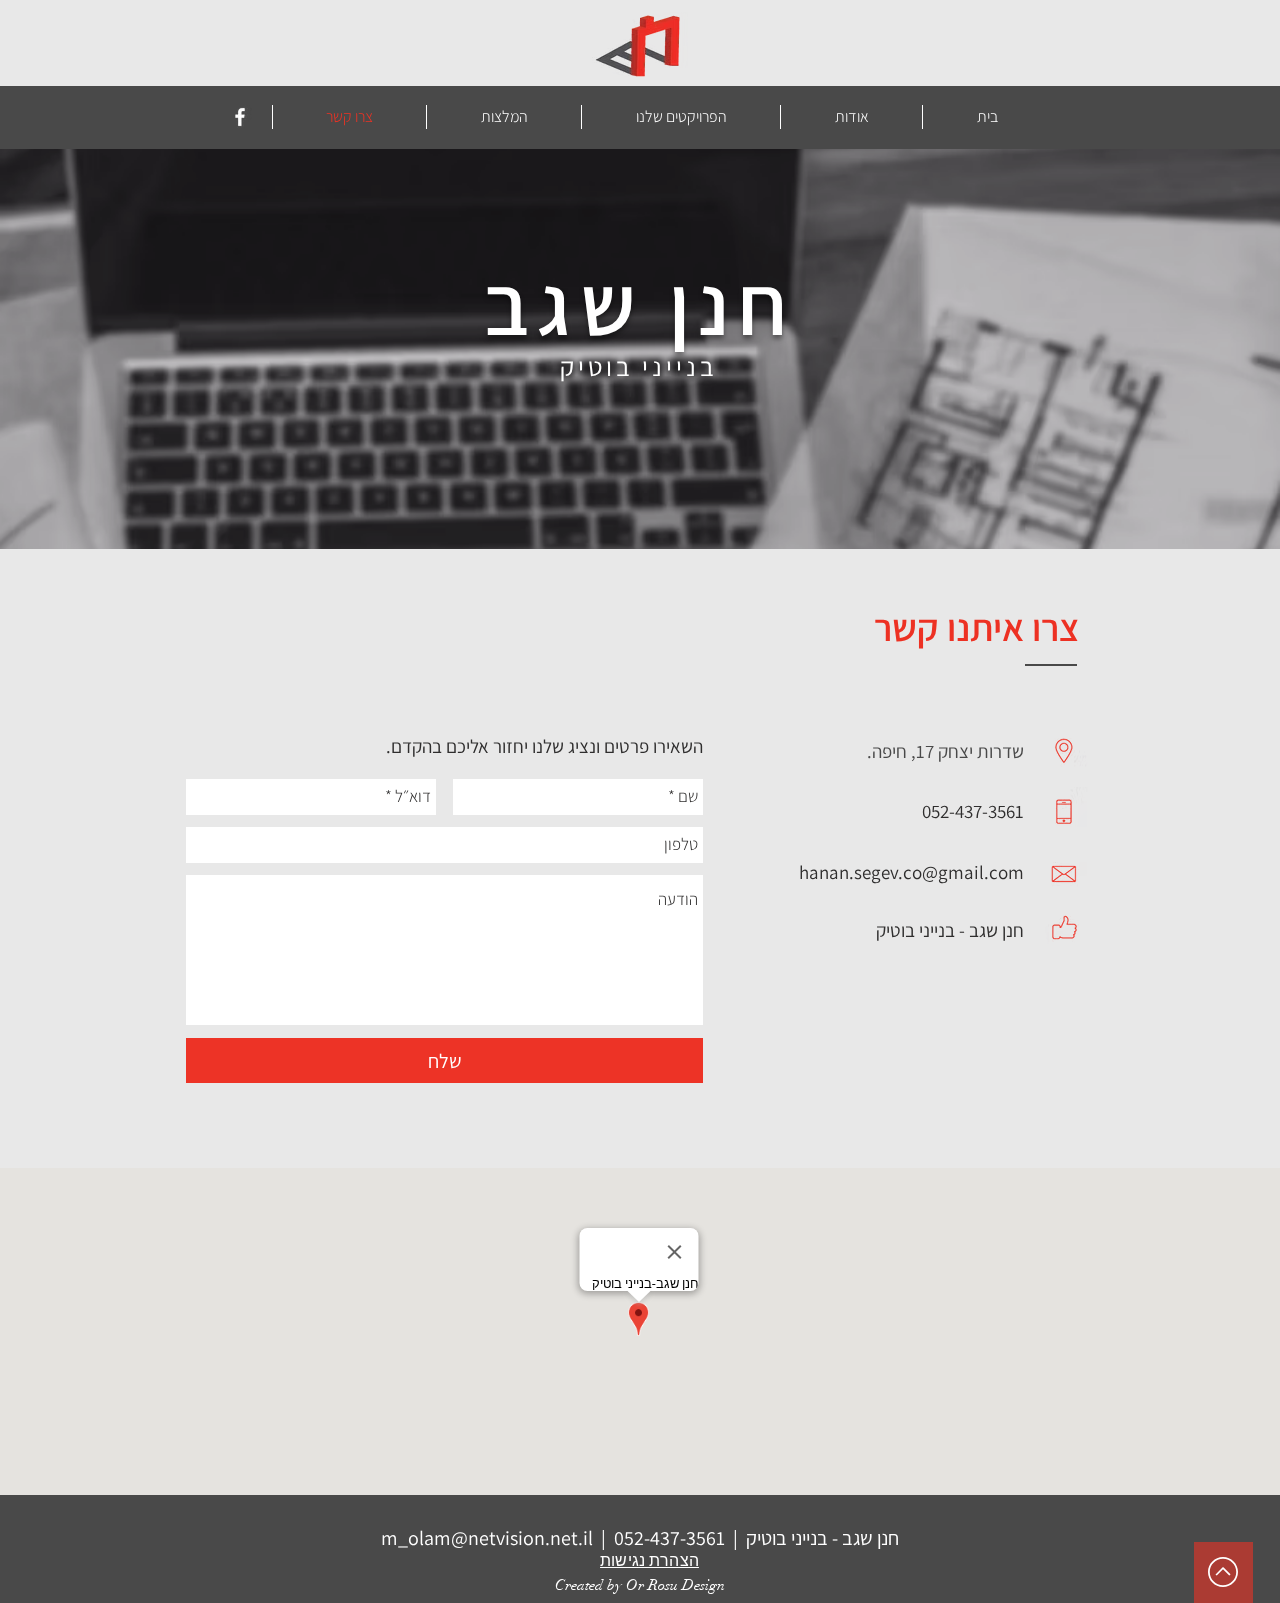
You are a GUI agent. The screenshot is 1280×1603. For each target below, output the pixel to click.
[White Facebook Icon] (240, 117)
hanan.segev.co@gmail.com (911, 872)
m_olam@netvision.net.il (487, 1538)
